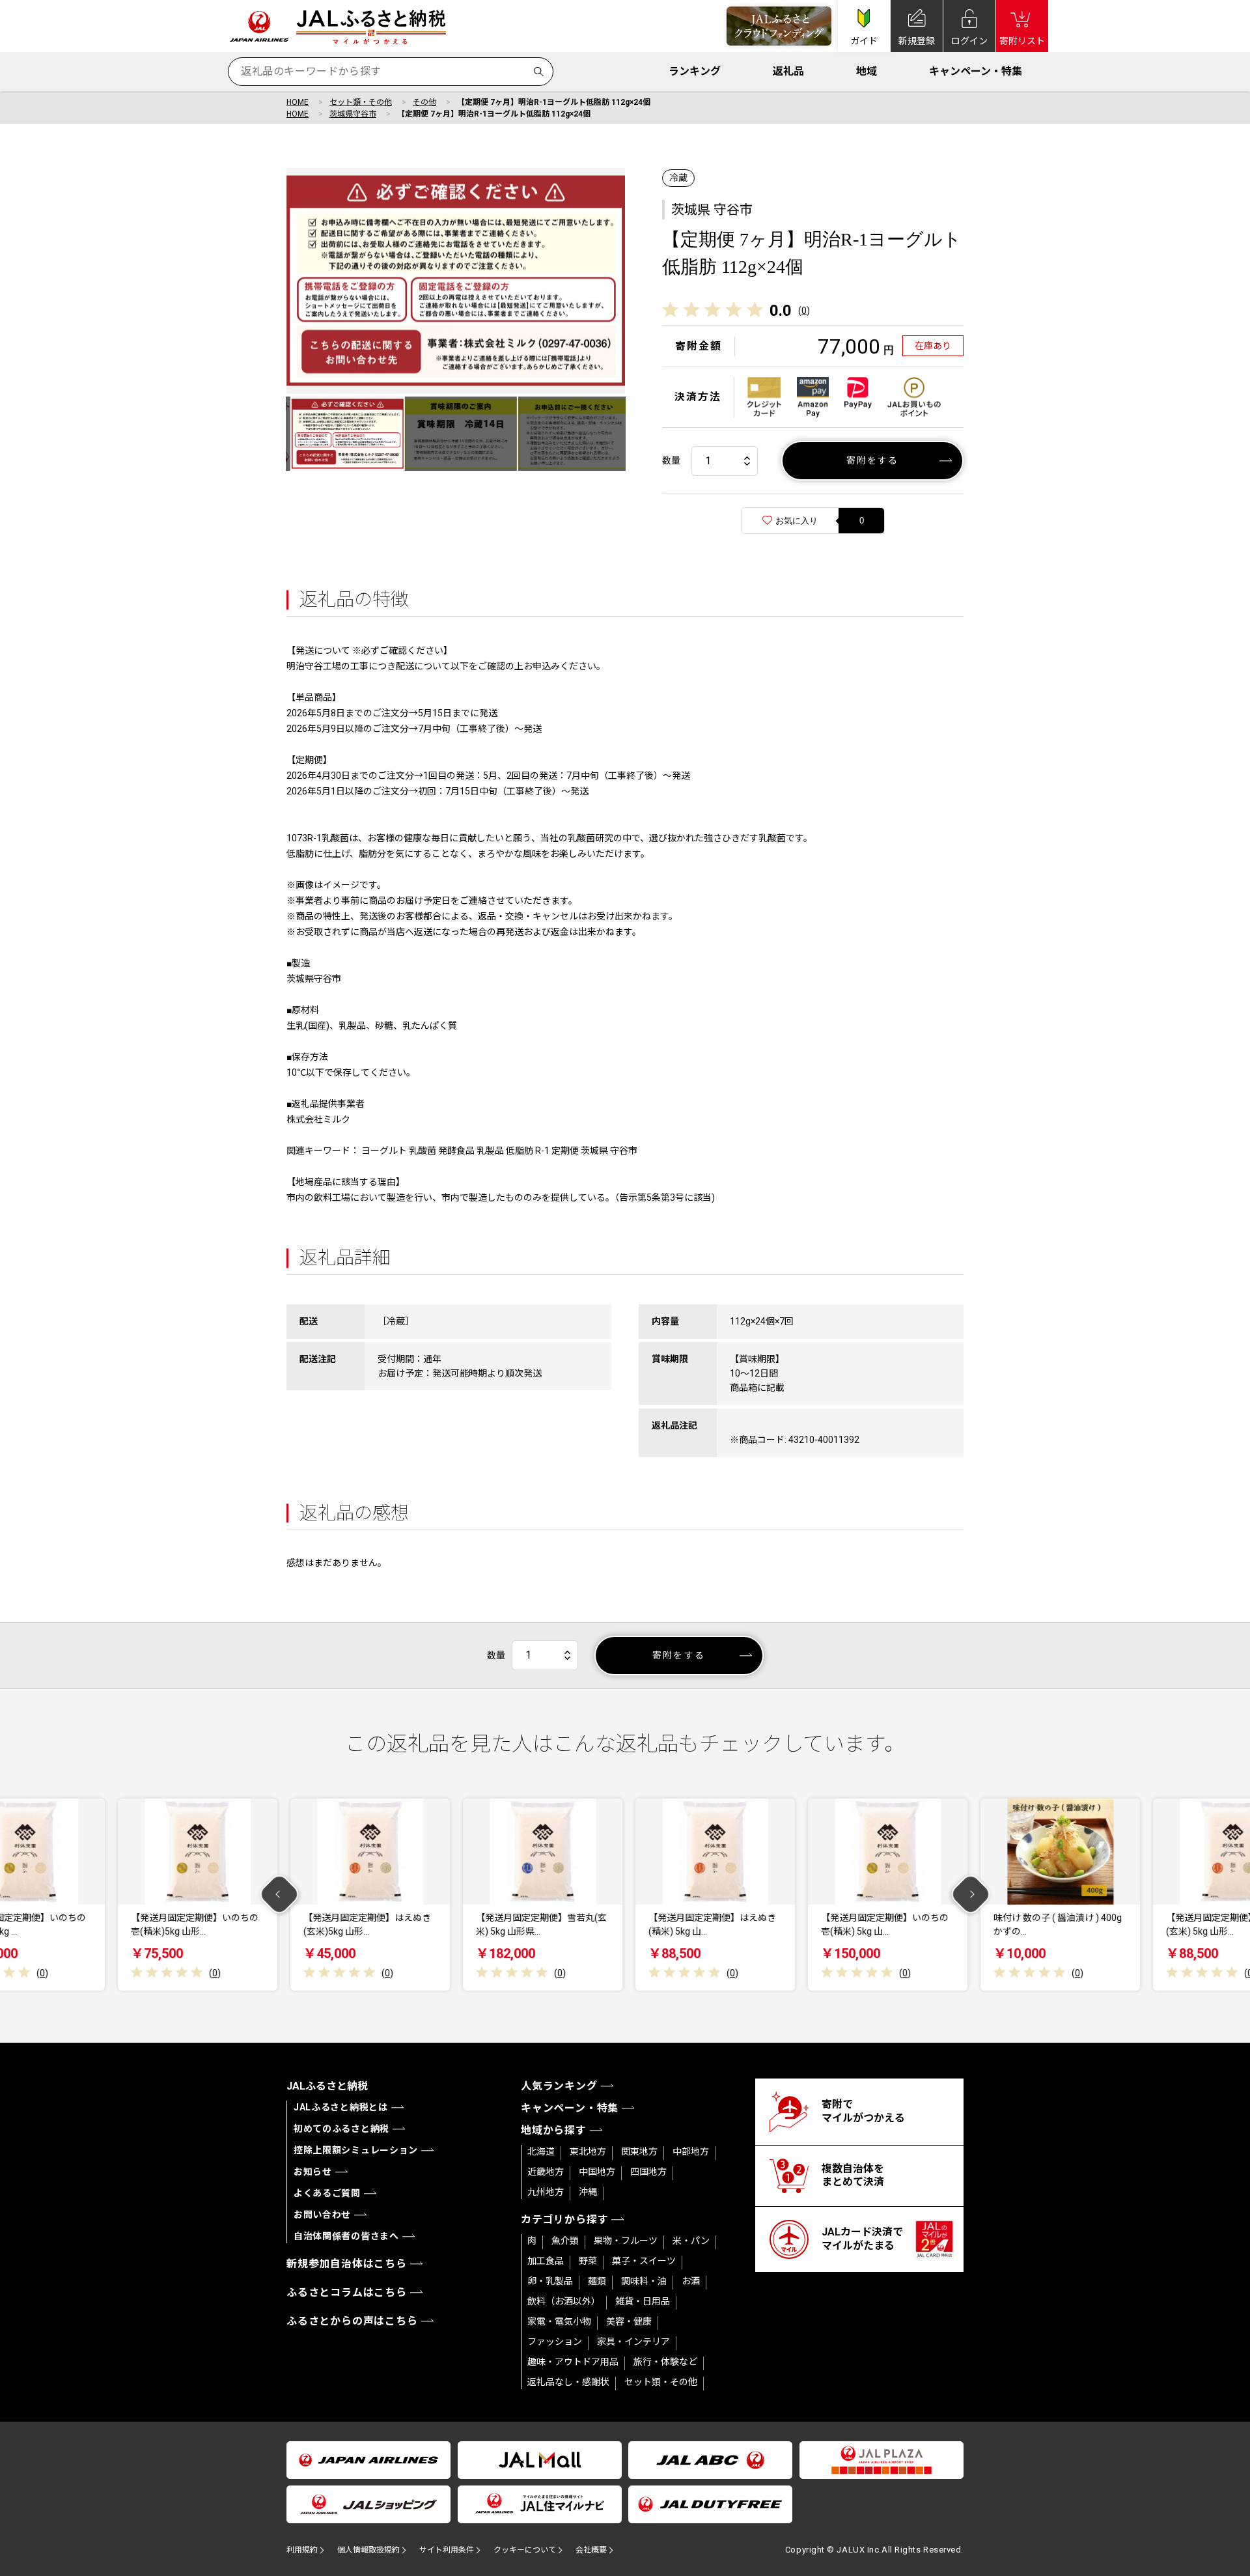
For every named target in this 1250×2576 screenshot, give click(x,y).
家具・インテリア (633, 2342)
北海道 (541, 2151)
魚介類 (565, 2241)
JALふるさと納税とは (341, 2107)
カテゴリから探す (564, 2219)
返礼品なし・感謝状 (568, 2382)
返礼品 (788, 71)
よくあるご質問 (327, 2193)
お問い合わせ (322, 2215)
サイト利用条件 (447, 2550)
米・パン (691, 2241)
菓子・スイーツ (644, 2261)
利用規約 (302, 2550)
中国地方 (597, 2172)
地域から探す (554, 2130)
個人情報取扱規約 (368, 2550)
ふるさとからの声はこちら (352, 2321)
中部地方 (691, 2151)
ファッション (555, 2342)
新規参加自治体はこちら (347, 2264)
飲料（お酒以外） (564, 2301)
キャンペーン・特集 (976, 71)
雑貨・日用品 (643, 2301)
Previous (280, 1895)
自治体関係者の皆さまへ (346, 2236)
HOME (298, 102)
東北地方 (588, 2151)
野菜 (588, 2261)
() (804, 311)
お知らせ (313, 2172)
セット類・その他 (361, 102)
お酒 (691, 2281)
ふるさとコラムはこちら (347, 2292)
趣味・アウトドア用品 (573, 2362)
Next (971, 1895)
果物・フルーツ (626, 2241)
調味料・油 (644, 2281)
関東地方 (639, 2151)
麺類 (597, 2281)
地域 (867, 71)
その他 (424, 102)
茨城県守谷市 (353, 114)
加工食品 (546, 2261)
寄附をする (873, 460)
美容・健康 (629, 2321)
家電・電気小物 (559, 2321)
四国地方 (648, 2172)
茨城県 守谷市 (712, 210)
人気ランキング (559, 2086)
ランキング (695, 71)
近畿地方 (546, 2172)
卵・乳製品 (550, 2281)
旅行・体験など (665, 2362)
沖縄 (588, 2192)
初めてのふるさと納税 (341, 2129)
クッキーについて (525, 2550)
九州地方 (546, 2192)
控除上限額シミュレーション (356, 2150)
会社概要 (591, 2550)
